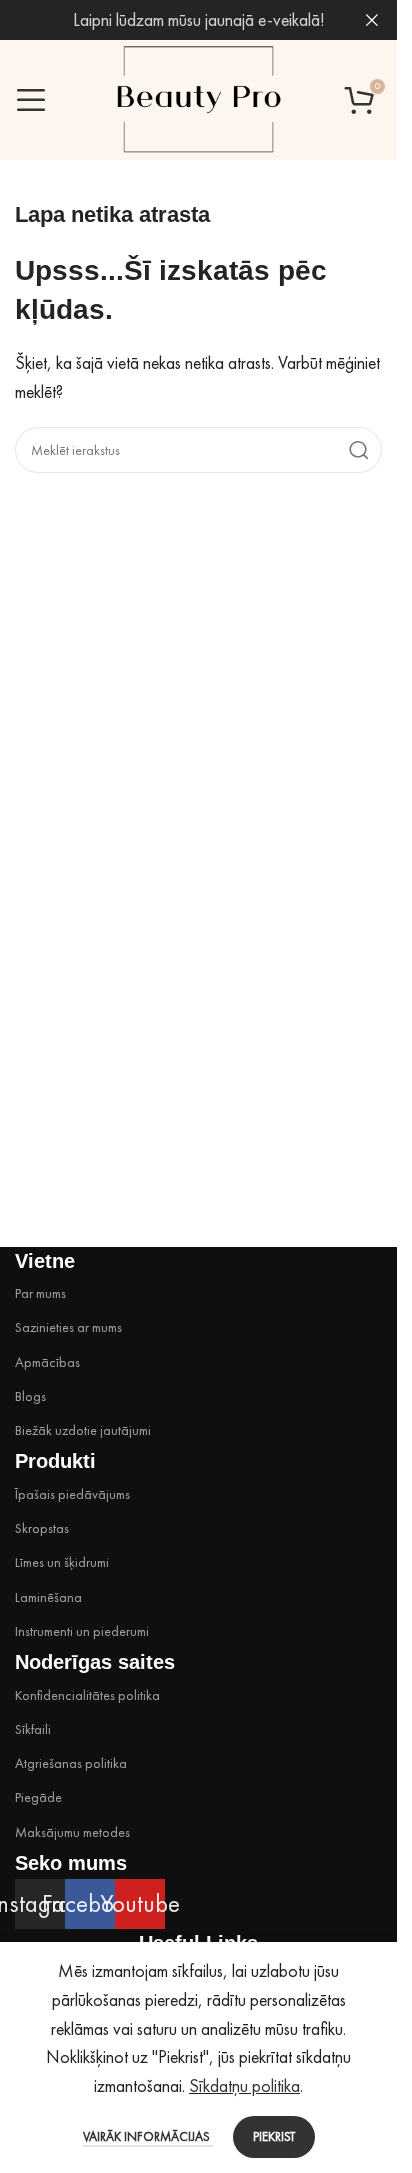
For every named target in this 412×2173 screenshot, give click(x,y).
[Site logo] (198, 97)
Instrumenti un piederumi (82, 1631)
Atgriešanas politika (71, 1763)
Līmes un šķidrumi (62, 1562)
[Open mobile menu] (31, 100)
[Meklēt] (359, 450)
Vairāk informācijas (148, 2136)
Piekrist (274, 2136)
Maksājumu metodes (72, 1832)
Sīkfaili (33, 1729)
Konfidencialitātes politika (87, 1695)
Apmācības (47, 1362)
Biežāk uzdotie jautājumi (83, 1430)
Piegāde (38, 1797)
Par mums (40, 1293)
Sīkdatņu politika (244, 2085)
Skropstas (42, 1528)
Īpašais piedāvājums (72, 1494)
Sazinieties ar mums (68, 1327)
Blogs (30, 1396)
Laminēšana (48, 1597)
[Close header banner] (372, 20)
